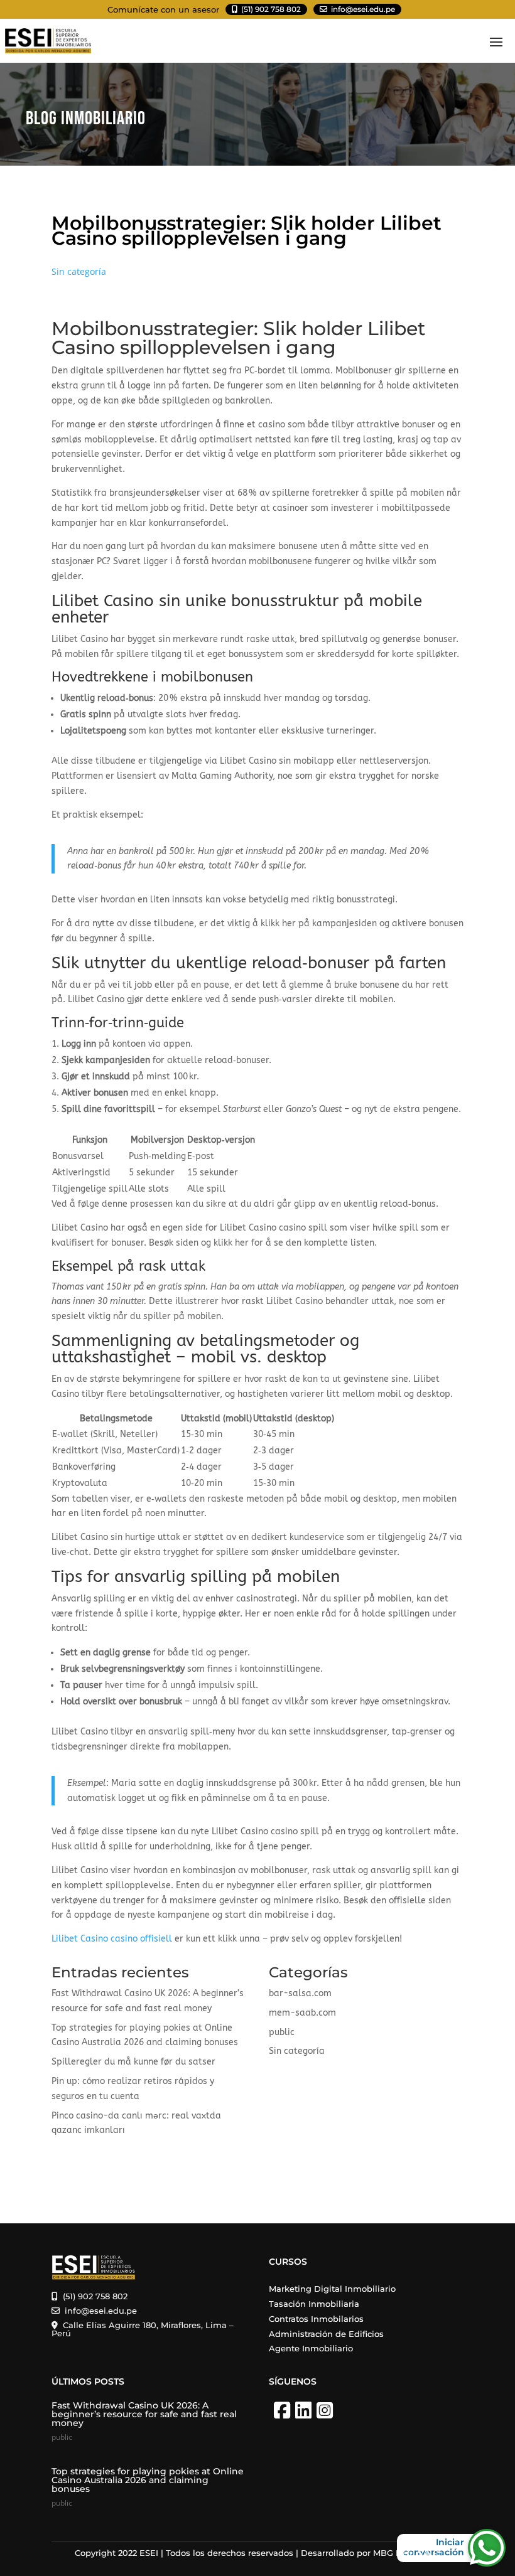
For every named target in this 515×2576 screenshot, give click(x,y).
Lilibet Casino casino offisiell (112, 1939)
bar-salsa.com (300, 1993)
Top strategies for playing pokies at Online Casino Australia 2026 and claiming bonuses (148, 2480)
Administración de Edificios (326, 2334)
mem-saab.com (302, 2013)
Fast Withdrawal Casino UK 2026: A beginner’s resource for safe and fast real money (144, 2414)
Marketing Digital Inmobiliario (332, 2289)
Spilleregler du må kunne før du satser (133, 2062)
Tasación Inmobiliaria (314, 2304)
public (282, 2032)
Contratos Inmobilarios (316, 2319)
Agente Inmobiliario (311, 2348)
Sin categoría (79, 271)
